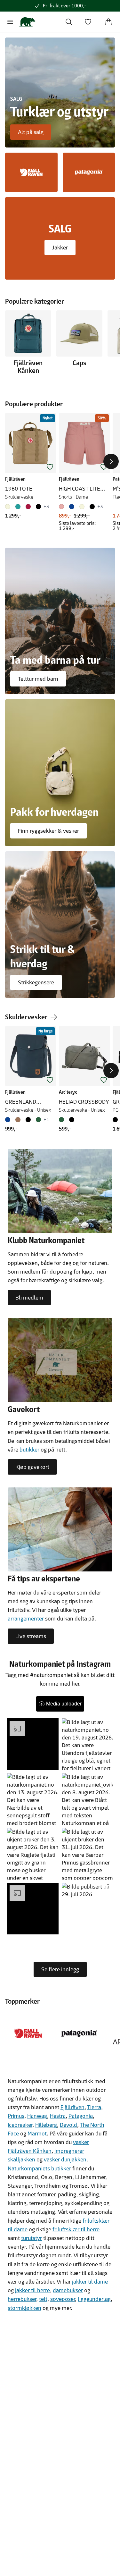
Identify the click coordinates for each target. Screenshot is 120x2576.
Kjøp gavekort (32, 1467)
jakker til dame (90, 2282)
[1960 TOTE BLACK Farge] (38, 507)
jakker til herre (32, 2290)
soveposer (63, 2299)
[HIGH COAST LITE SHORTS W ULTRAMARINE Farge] (72, 507)
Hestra (58, 2116)
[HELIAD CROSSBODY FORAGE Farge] (63, 1120)
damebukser (68, 2290)
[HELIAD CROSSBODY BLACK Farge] (72, 1120)
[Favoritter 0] (88, 22)
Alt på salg (31, 132)
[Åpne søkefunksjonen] (69, 22)
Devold (68, 2125)
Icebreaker (20, 2125)
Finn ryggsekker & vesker (48, 831)
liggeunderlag (94, 2299)
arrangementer (26, 1619)
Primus (16, 2116)
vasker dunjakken (65, 2159)
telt (43, 2299)
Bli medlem (29, 1298)
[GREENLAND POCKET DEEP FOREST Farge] (38, 1120)
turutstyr (32, 2238)
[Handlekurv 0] (108, 22)
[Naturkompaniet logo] (27, 22)
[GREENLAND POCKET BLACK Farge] (28, 1120)
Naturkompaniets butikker (39, 2168)
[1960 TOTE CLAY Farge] (9, 507)
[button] (33, 1744)
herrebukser (22, 2299)
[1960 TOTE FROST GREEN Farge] (18, 507)
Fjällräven (72, 2107)
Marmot (37, 2134)
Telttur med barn (38, 679)
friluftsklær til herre (76, 2229)
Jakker (60, 248)
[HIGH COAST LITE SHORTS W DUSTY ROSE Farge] (63, 507)
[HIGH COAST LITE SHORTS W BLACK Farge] (92, 507)
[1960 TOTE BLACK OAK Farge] (28, 507)
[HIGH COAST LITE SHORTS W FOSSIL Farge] (82, 507)
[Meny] (10, 22)
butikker (29, 1450)
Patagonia (81, 2116)
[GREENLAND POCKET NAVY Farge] (9, 1120)
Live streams (31, 1636)
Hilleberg (46, 2125)
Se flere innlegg (60, 1969)
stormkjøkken (24, 2308)
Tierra (94, 2107)
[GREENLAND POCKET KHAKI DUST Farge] (18, 1120)
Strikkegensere (36, 982)
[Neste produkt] (111, 461)
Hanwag (37, 2116)
